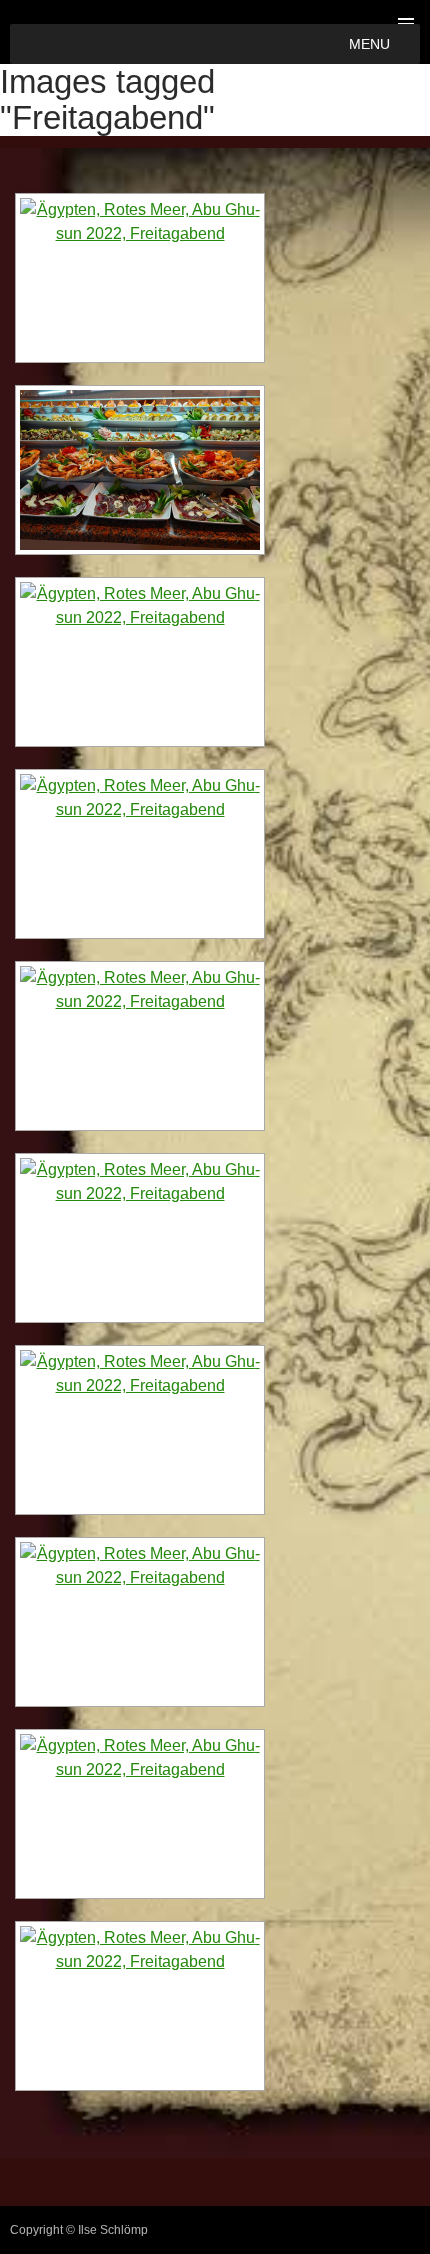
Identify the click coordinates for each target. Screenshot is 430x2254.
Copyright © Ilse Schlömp (79, 2230)
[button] (369, 44)
